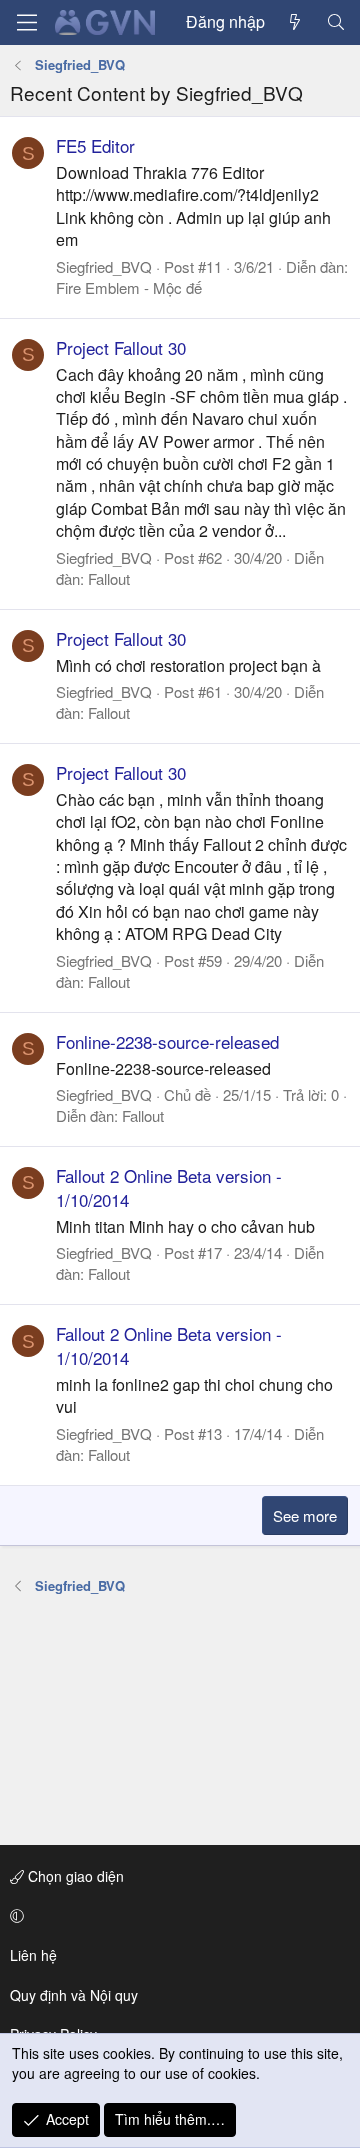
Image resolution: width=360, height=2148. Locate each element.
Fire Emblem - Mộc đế (129, 287)
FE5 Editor (95, 145)
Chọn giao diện (74, 1876)
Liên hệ (33, 1955)
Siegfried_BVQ (104, 266)
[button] (176, 1916)
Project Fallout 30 (121, 347)
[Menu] (27, 22)
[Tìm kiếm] (335, 22)
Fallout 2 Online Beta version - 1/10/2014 (169, 1187)
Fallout (109, 578)
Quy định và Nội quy (74, 1995)
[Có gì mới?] (295, 22)
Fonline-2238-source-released (167, 1041)
